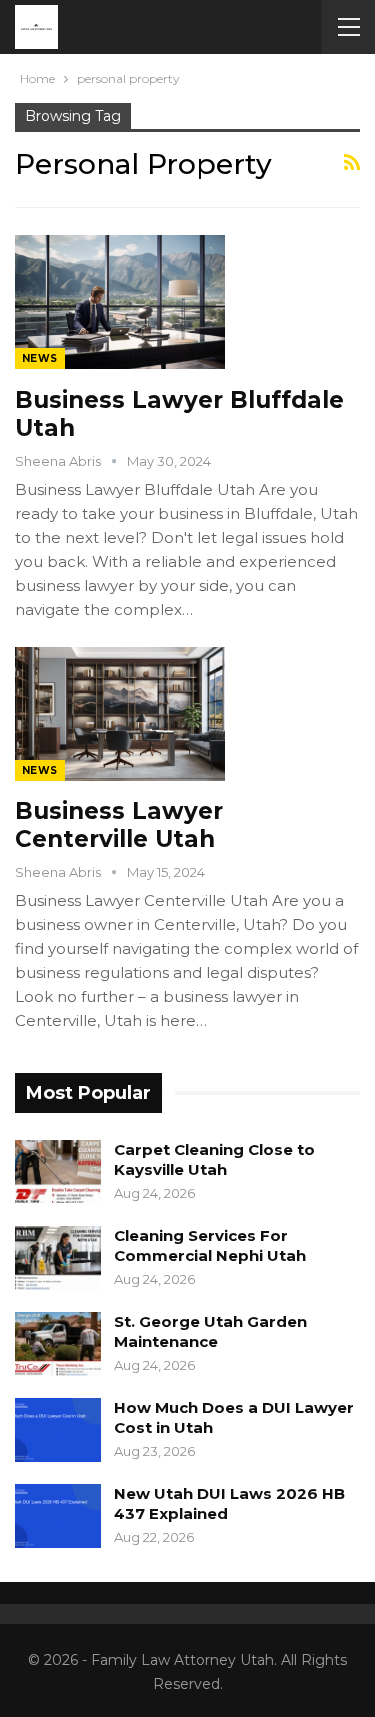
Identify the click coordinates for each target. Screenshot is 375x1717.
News (40, 358)
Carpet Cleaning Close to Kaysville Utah (214, 1159)
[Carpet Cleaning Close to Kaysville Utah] (58, 1172)
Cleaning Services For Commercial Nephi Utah (210, 1245)
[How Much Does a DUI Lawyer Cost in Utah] (58, 1430)
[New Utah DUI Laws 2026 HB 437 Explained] (58, 1516)
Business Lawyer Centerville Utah (119, 825)
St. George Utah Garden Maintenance (210, 1331)
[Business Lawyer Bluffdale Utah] (120, 302)
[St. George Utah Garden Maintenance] (58, 1344)
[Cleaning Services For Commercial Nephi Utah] (58, 1258)
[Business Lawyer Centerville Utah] (120, 714)
